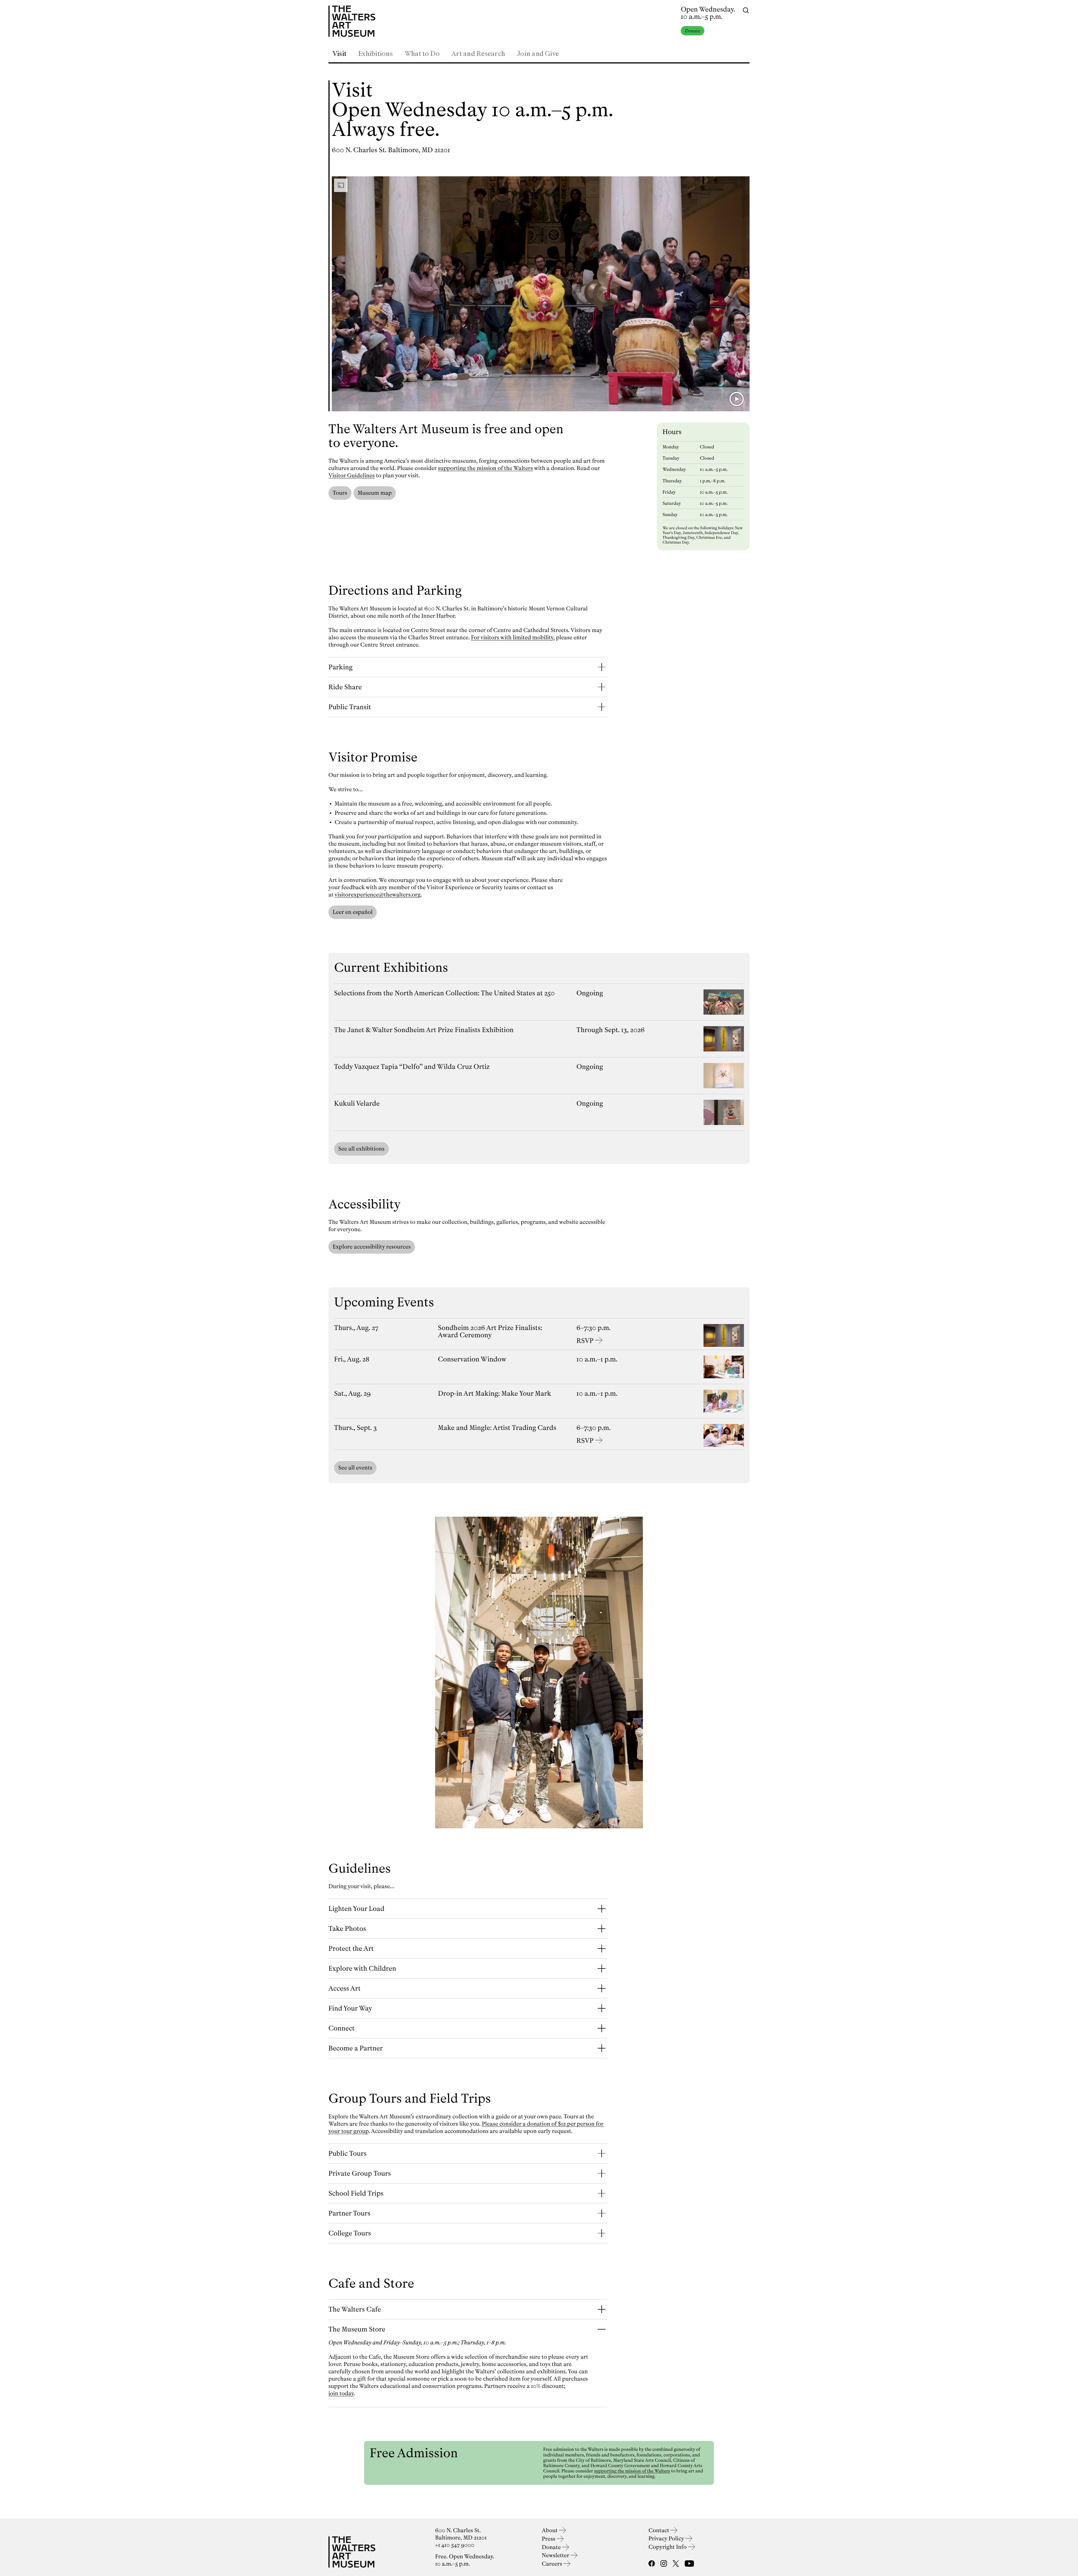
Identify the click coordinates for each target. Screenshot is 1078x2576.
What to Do (422, 54)
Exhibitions (375, 54)
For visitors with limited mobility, (513, 637)
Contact (659, 2530)
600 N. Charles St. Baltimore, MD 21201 (391, 150)
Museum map (375, 493)
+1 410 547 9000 (455, 2545)
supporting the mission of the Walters (486, 468)
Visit (339, 54)
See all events (355, 1468)
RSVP (585, 1341)
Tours (340, 493)
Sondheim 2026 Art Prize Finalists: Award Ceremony (490, 1331)
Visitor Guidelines (352, 475)
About (550, 2530)
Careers (553, 2564)
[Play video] (737, 399)
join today (341, 2393)
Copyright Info (668, 2547)
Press (549, 2539)
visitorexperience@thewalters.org (378, 895)
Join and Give (538, 54)
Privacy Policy (667, 2539)
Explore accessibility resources (372, 1247)
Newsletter (556, 2555)
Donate (693, 31)
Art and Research (478, 54)
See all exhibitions (361, 1149)
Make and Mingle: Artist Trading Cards (497, 1428)
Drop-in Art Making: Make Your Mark (495, 1393)
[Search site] (746, 10)
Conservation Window (472, 1359)
